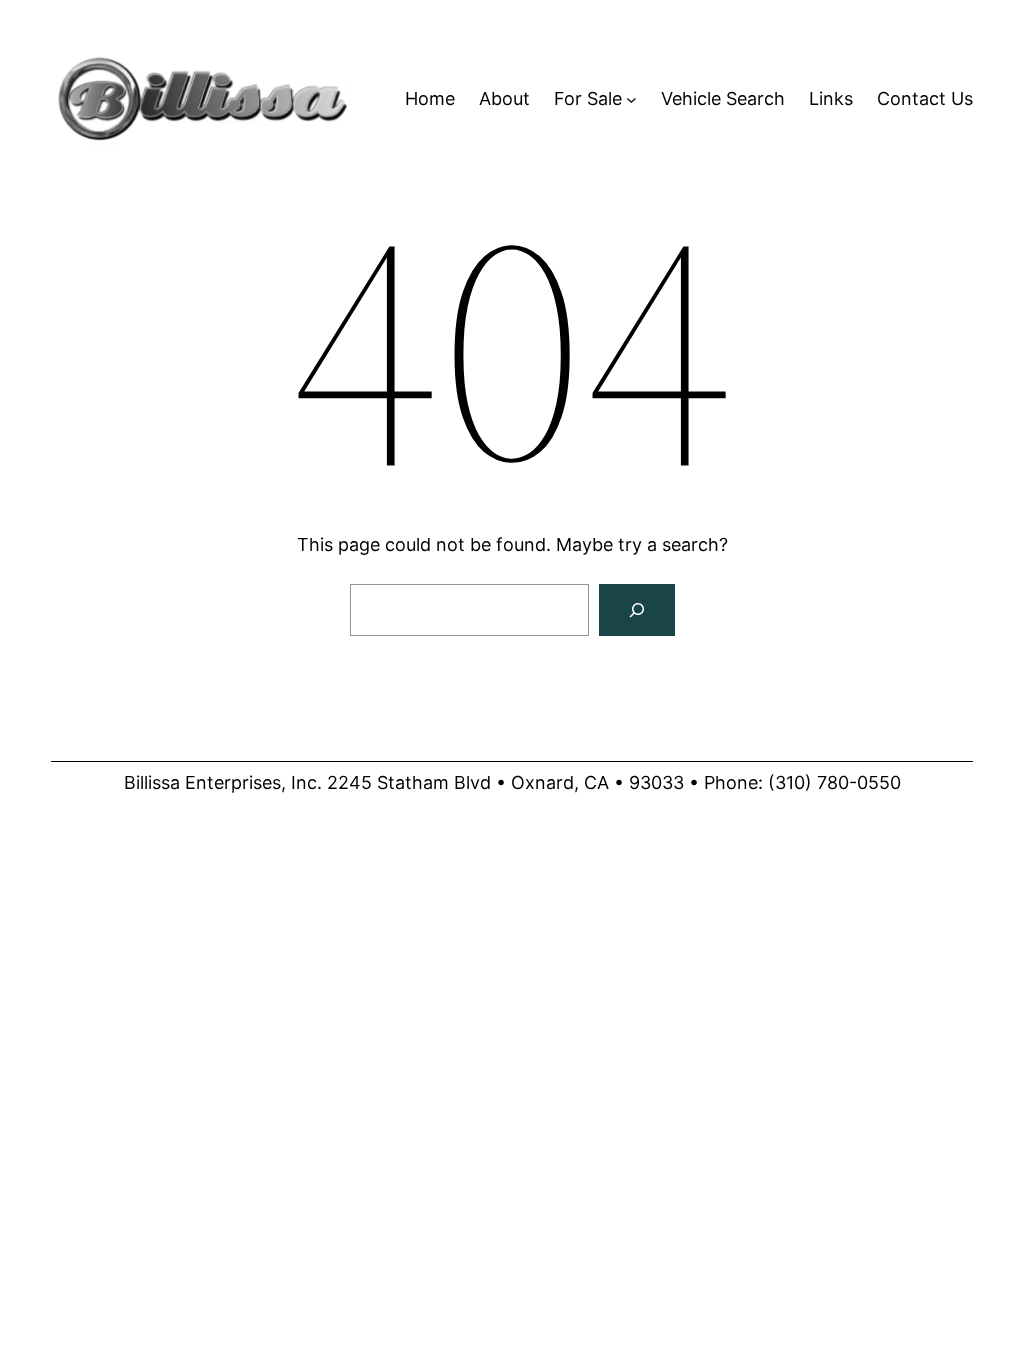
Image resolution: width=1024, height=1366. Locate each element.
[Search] (637, 610)
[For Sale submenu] (631, 99)
